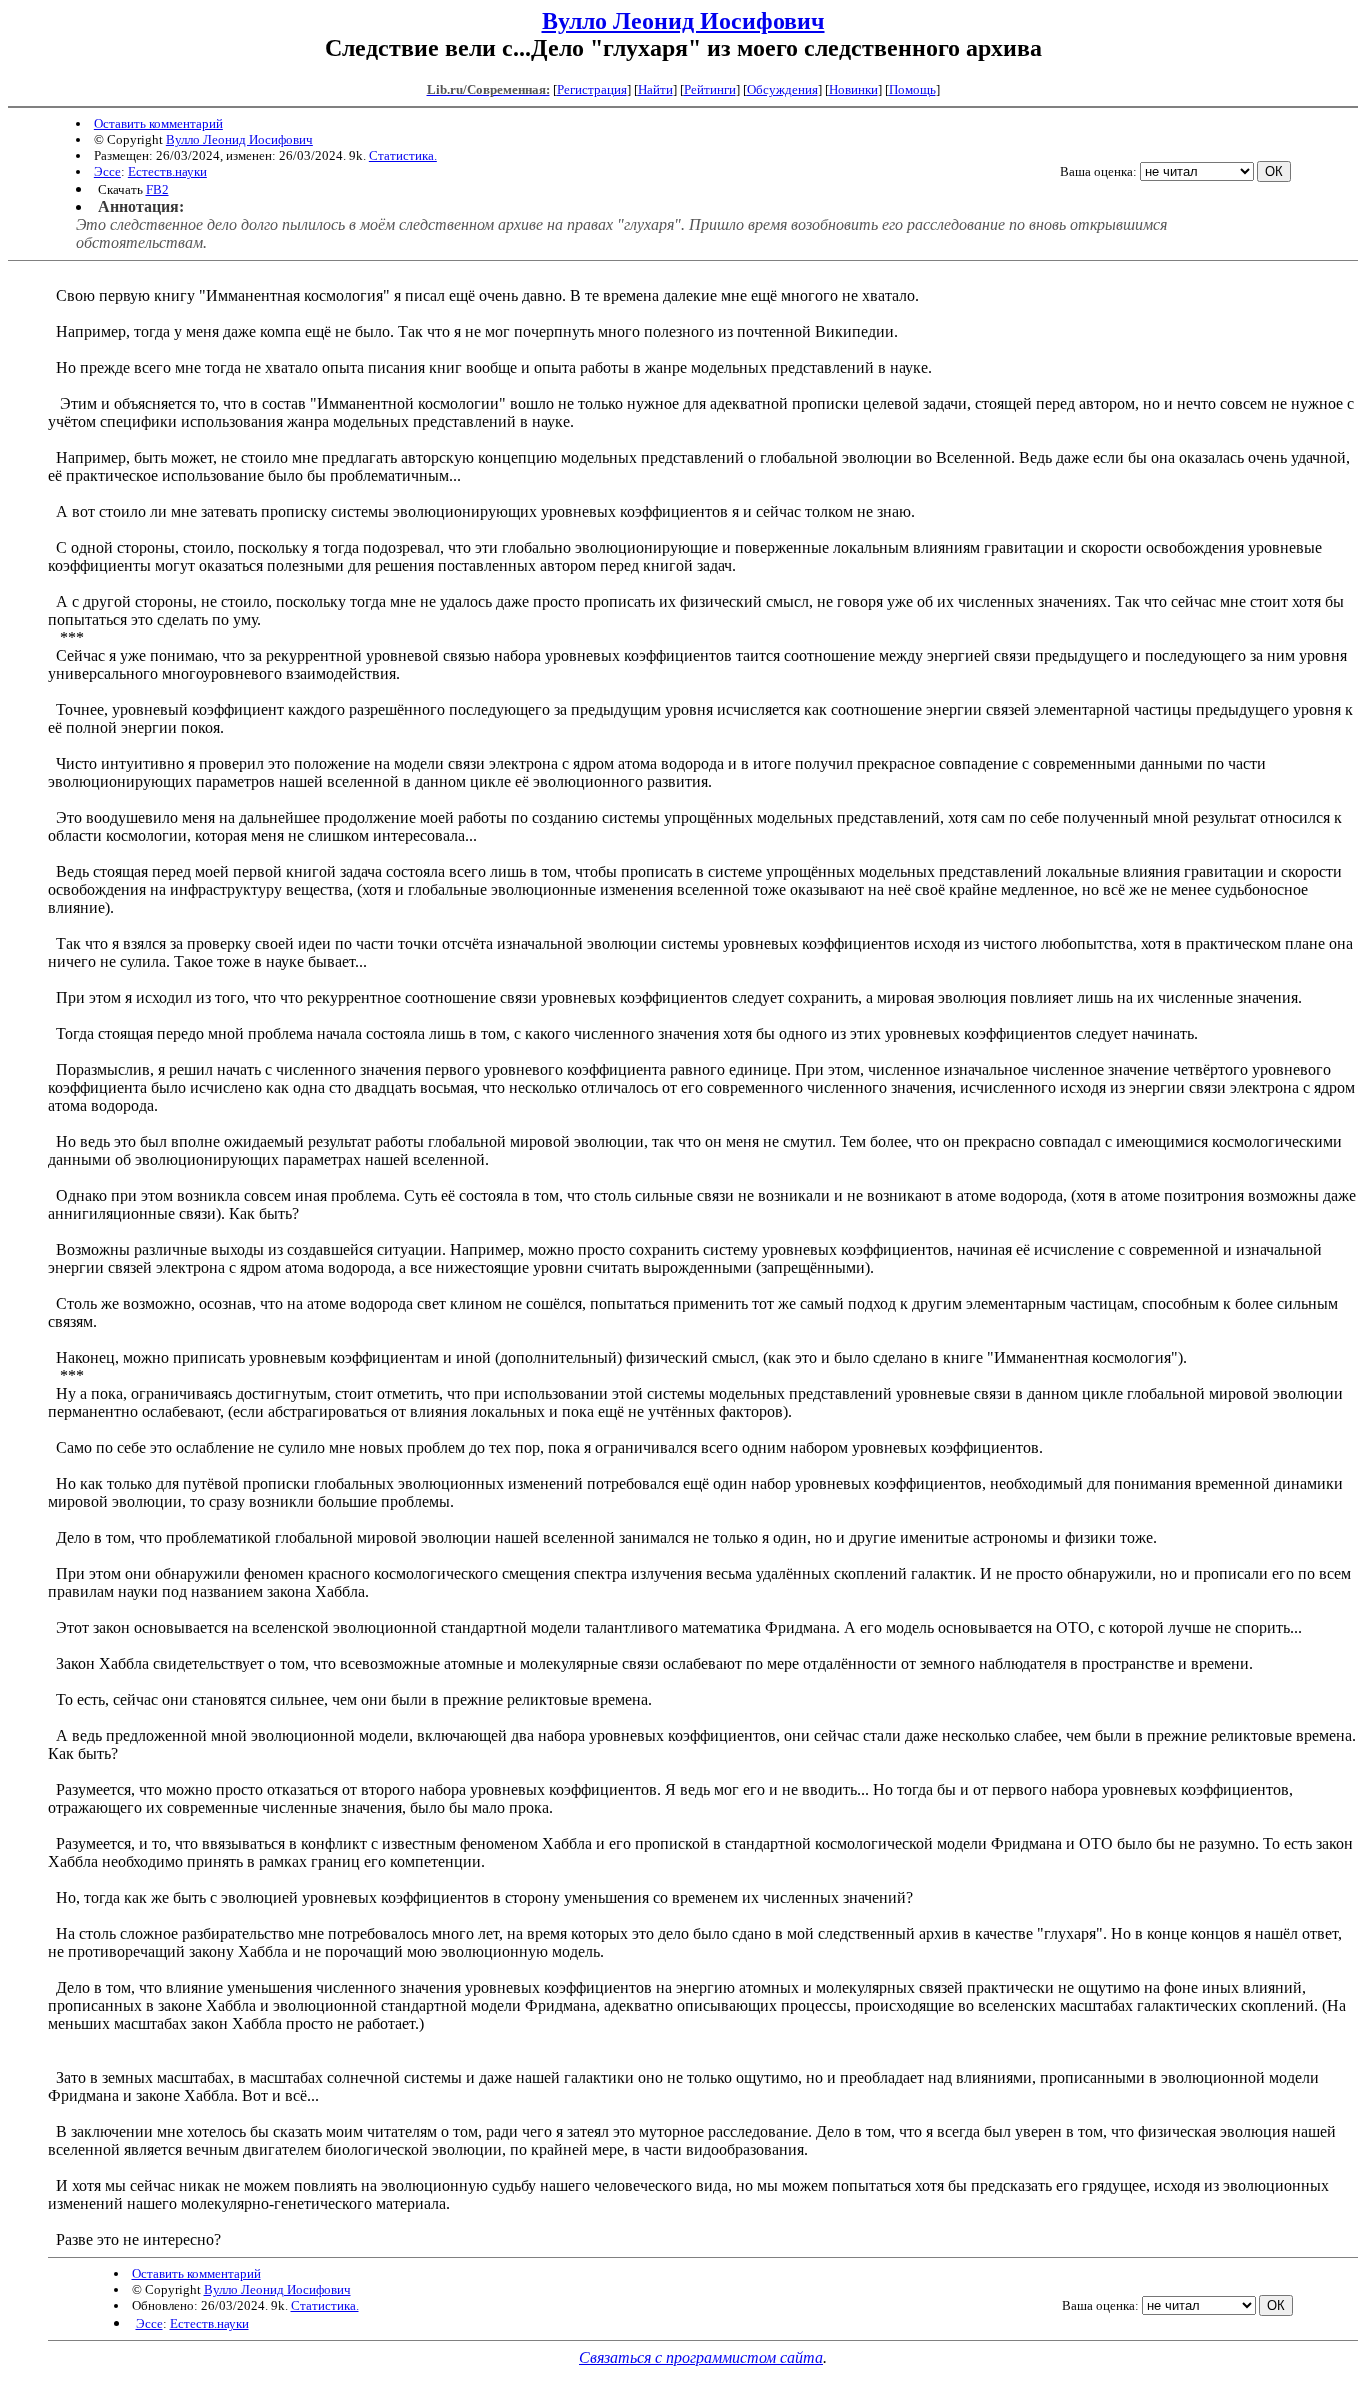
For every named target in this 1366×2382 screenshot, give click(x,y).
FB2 (157, 189)
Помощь (912, 89)
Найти (655, 89)
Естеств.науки (167, 171)
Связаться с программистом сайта (701, 2357)
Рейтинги (710, 89)
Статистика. (403, 155)
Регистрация (592, 89)
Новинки (853, 89)
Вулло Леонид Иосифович (683, 21)
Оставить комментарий (158, 123)
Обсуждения (782, 89)
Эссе (107, 171)
